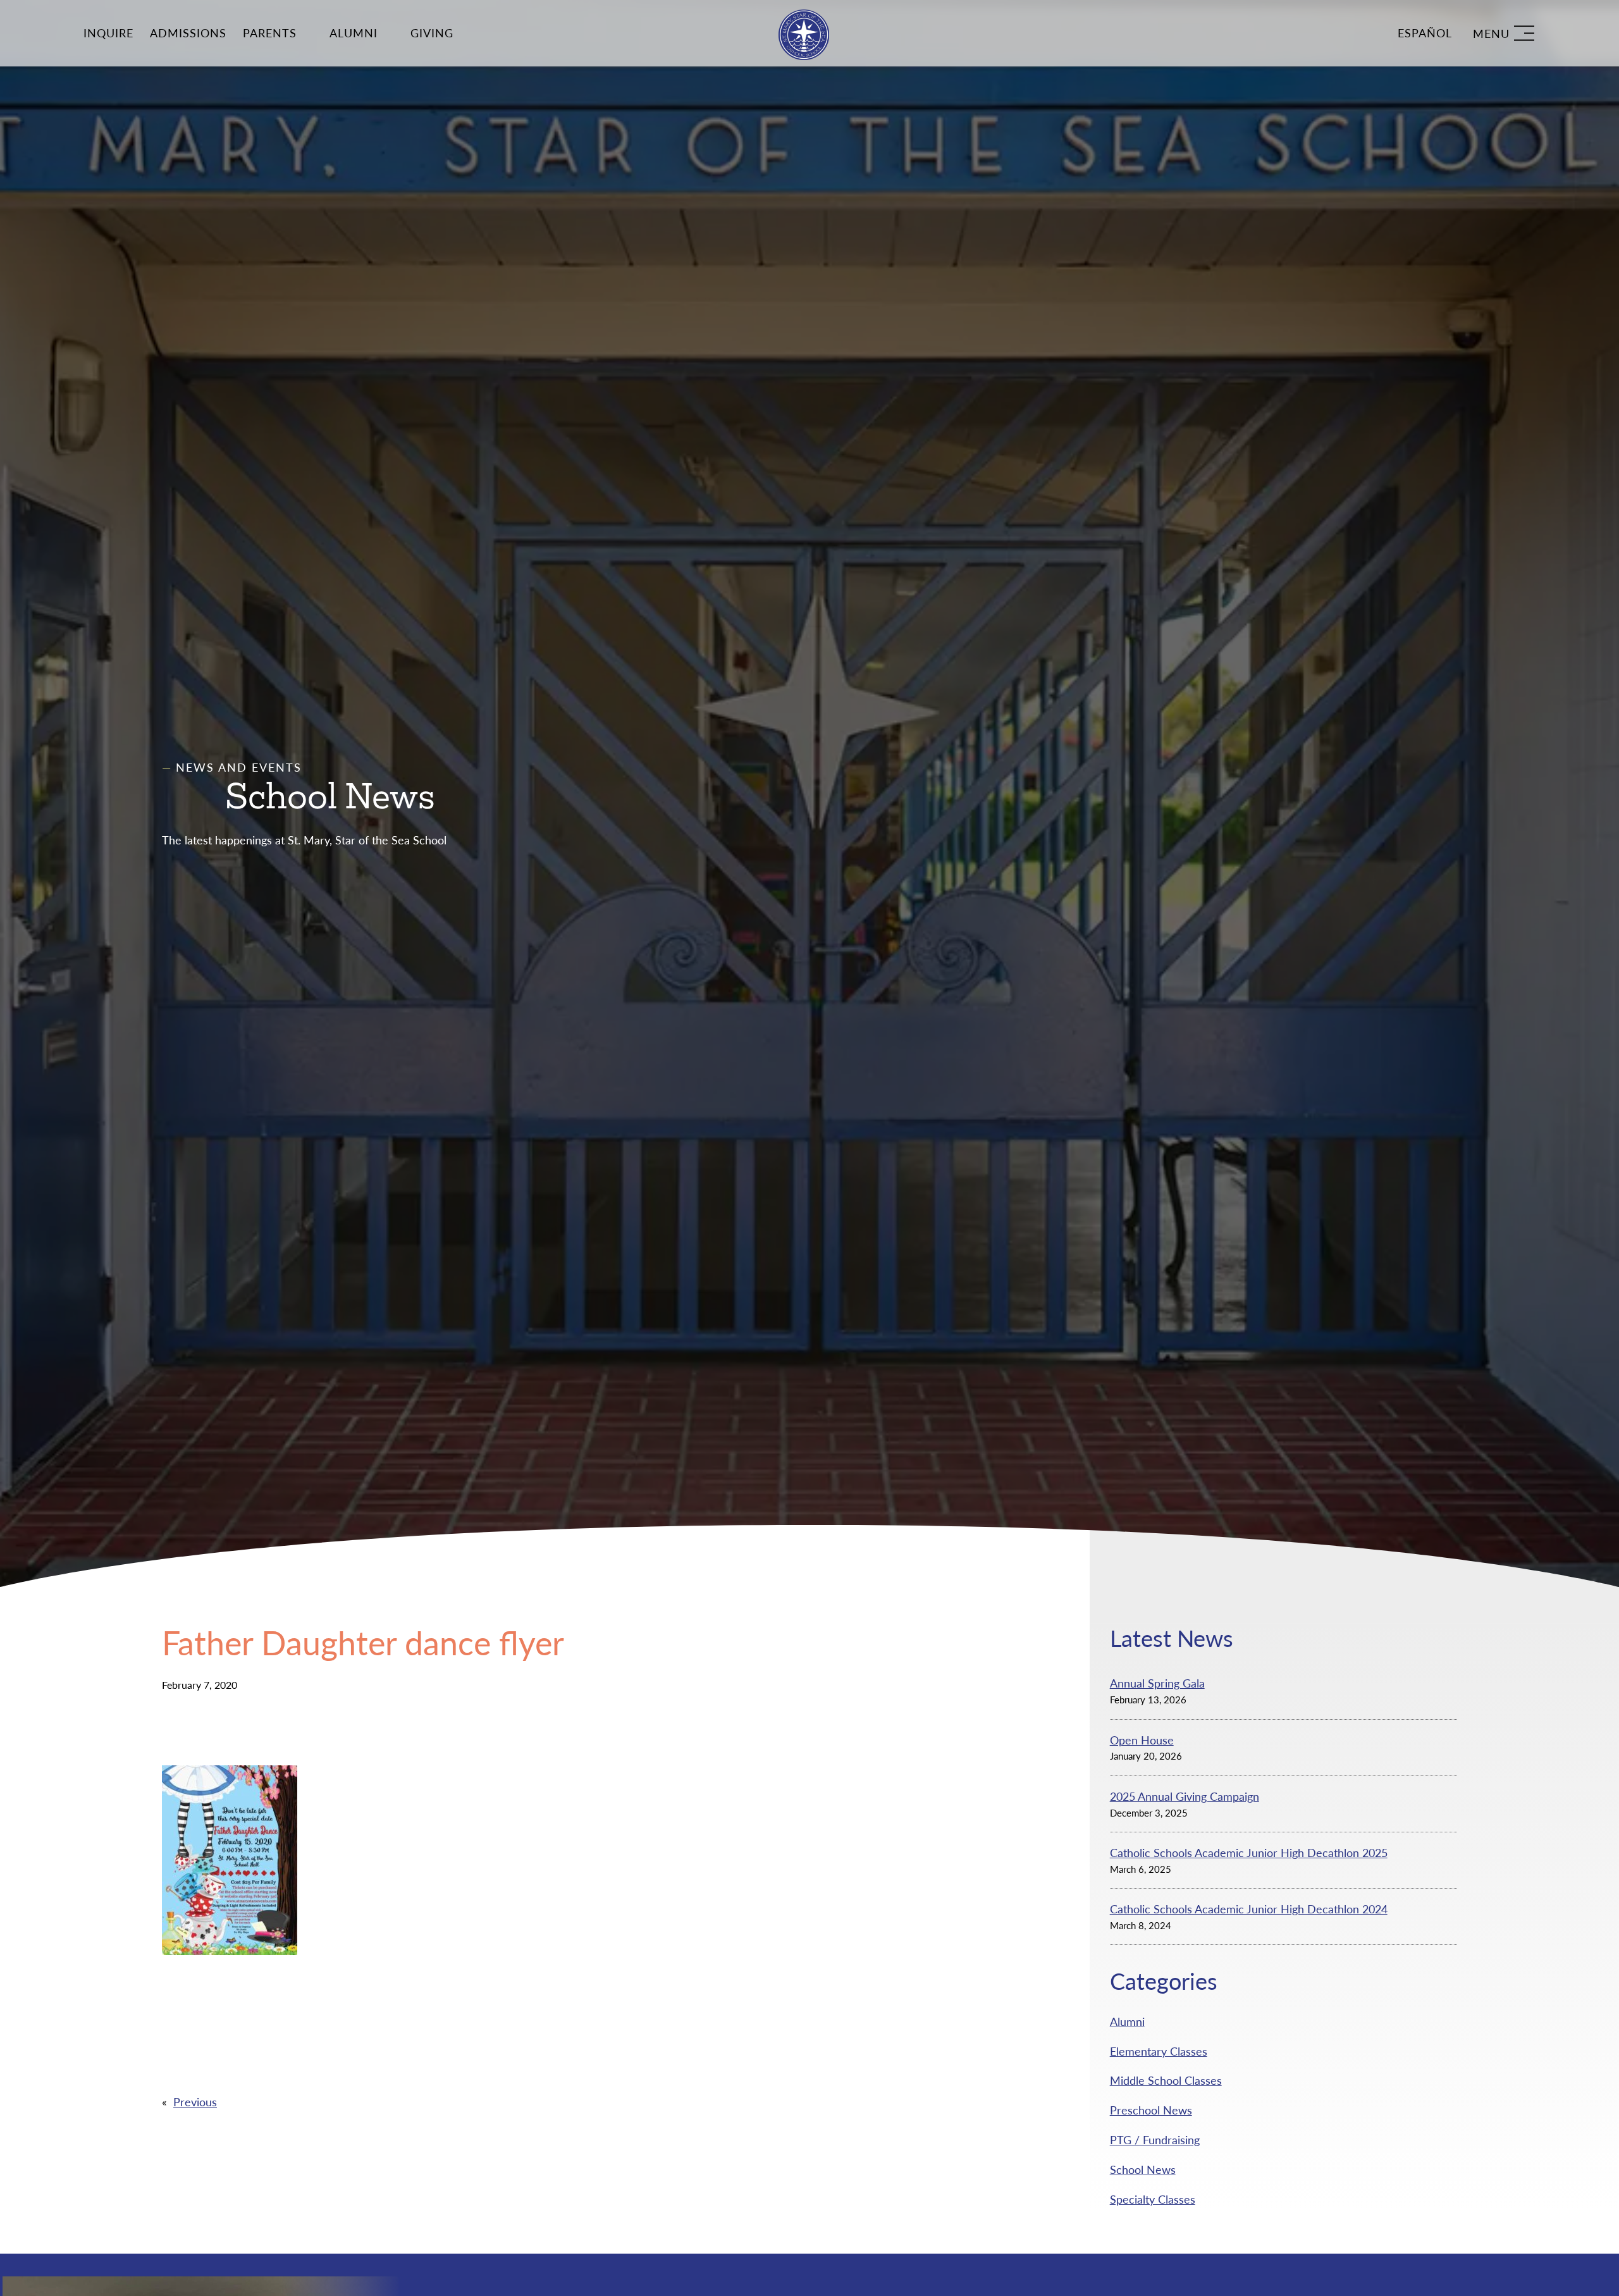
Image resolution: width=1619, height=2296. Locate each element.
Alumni (1127, 2021)
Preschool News (1151, 2110)
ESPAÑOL (1425, 33)
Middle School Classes (1166, 2080)
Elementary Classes (1159, 2051)
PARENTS (270, 33)
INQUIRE (108, 33)
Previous (195, 2102)
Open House (1142, 1740)
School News (1143, 2169)
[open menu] (1504, 33)
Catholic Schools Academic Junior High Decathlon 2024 (1249, 1909)
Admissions (188, 33)
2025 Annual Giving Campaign (1185, 1796)
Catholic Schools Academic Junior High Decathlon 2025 (1249, 1853)
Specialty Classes (1153, 2199)
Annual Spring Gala (1157, 1683)
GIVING (432, 33)
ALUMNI (354, 33)
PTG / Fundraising (1155, 2140)
